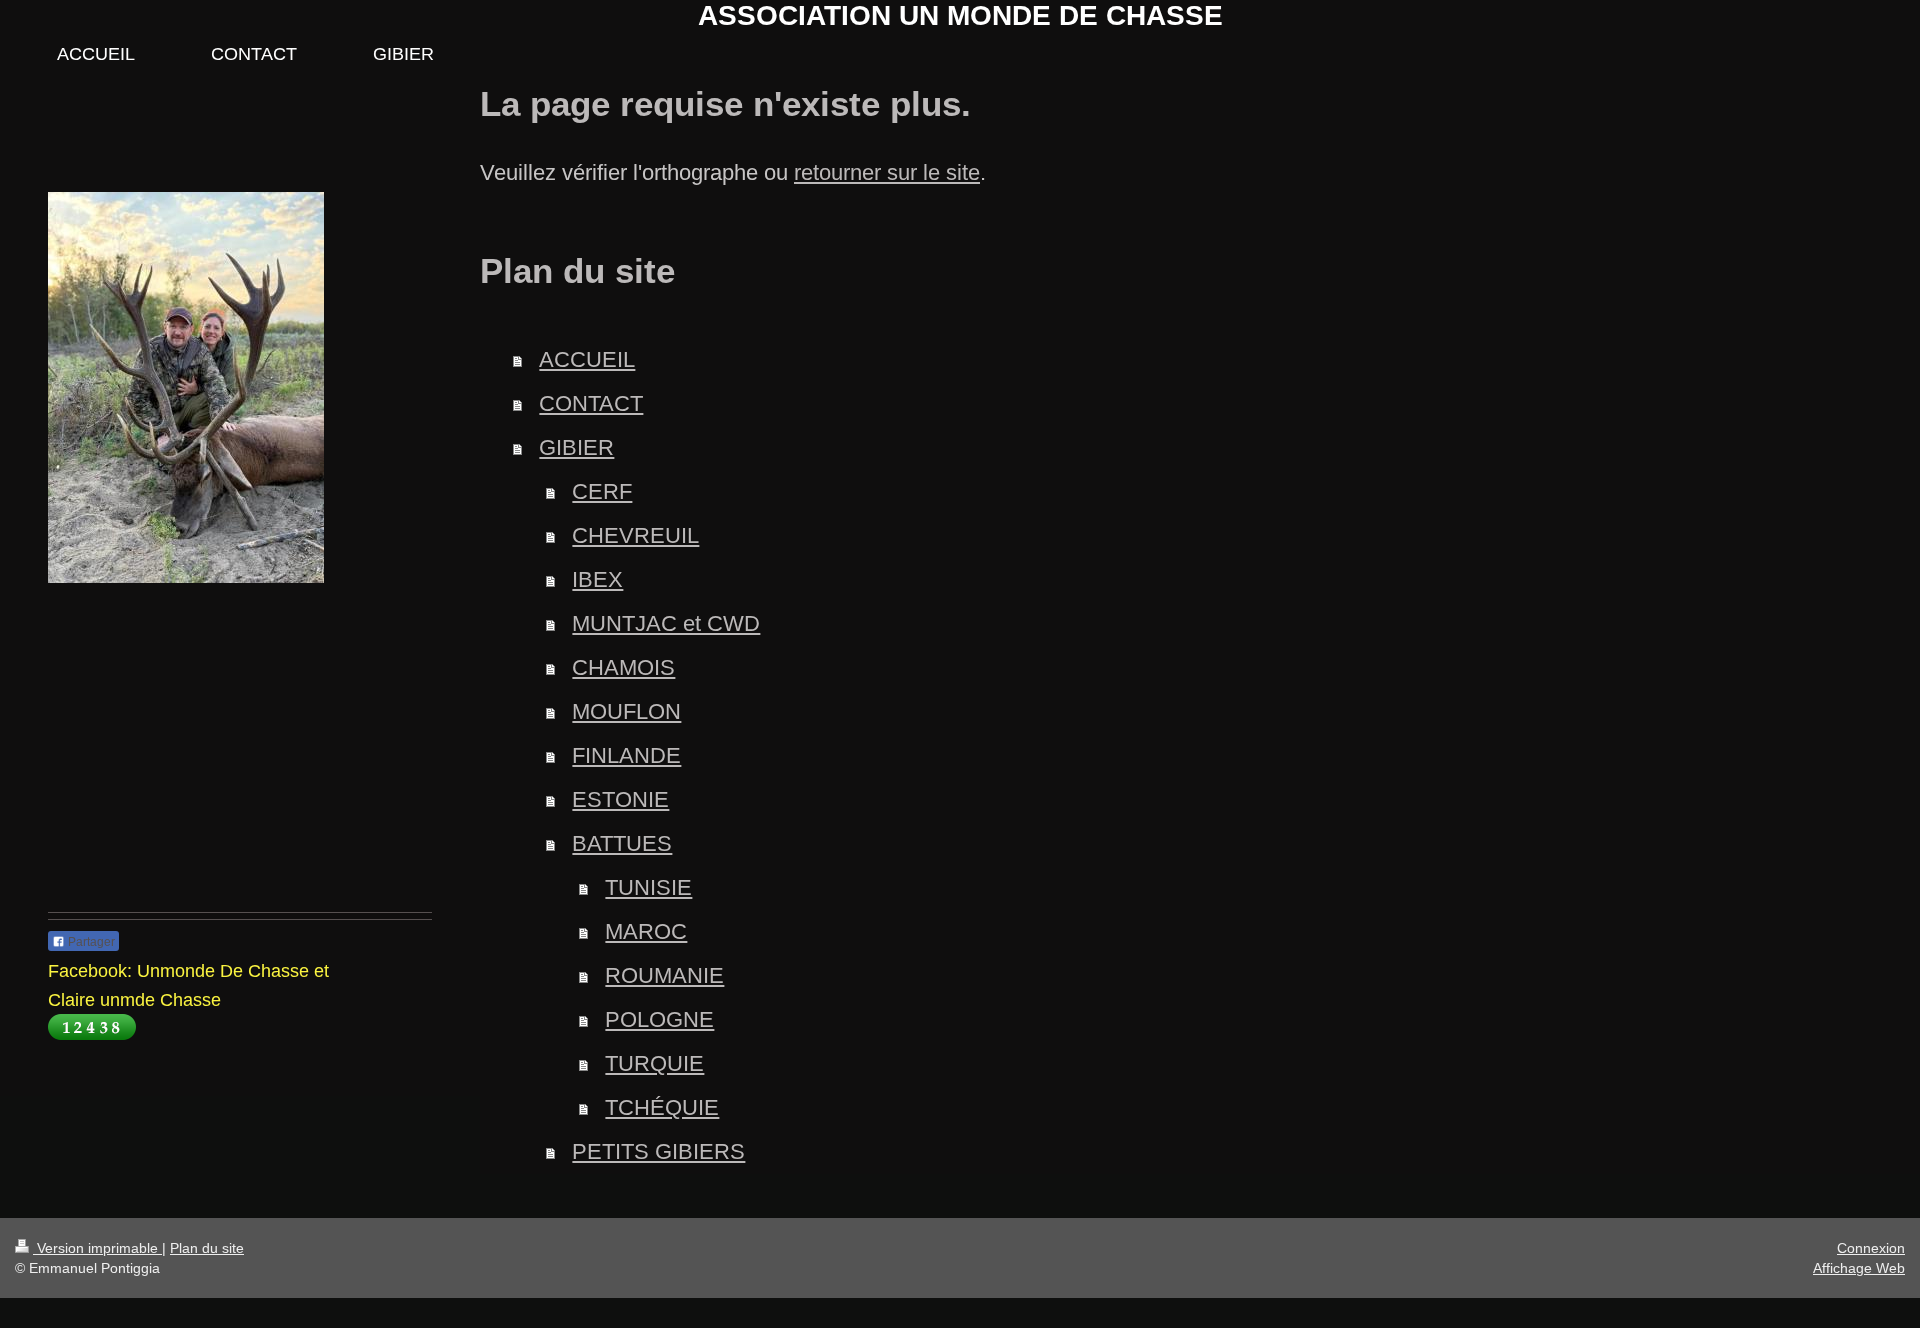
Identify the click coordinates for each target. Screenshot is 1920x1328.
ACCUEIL (587, 359)
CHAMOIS (623, 667)
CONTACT (591, 403)
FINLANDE (626, 755)
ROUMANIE (664, 975)
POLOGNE (659, 1019)
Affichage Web (1859, 1268)
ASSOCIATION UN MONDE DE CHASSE (960, 15)
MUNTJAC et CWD (666, 623)
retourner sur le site (887, 172)
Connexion (1871, 1248)
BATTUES (622, 843)
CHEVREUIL (635, 535)
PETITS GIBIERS (658, 1151)
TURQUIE (654, 1063)
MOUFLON (626, 711)
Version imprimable (97, 1248)
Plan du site (207, 1248)
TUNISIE (648, 887)
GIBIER (576, 447)
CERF (602, 491)
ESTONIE (620, 799)
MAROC (646, 931)
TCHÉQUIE (662, 1107)
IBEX (597, 579)
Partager (90, 942)
